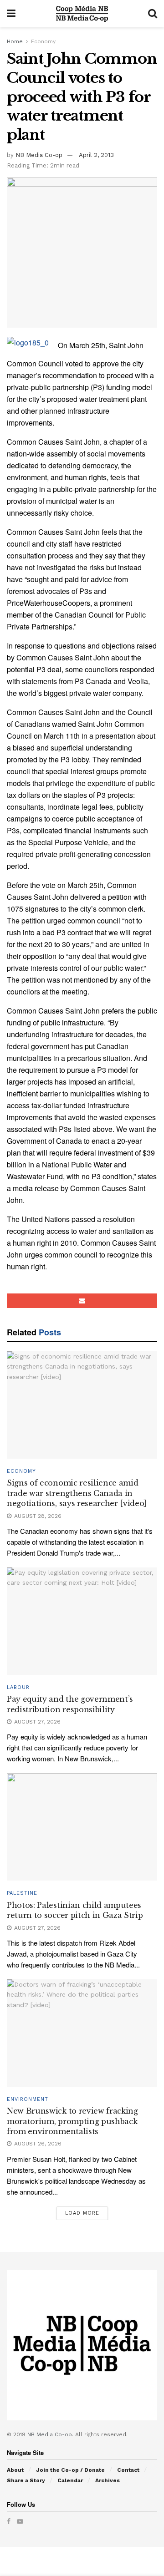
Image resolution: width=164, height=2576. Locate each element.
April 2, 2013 (96, 155)
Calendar (70, 2480)
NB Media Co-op (39, 155)
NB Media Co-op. (51, 2434)
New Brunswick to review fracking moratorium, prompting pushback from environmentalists (72, 2121)
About (15, 2470)
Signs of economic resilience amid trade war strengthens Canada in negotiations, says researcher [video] (77, 1493)
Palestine (22, 1893)
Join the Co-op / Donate (70, 2470)
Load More (82, 2213)
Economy (43, 41)
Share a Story (26, 2480)
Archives (108, 2480)
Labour (18, 1687)
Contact (128, 2470)
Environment (28, 2099)
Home (15, 41)
